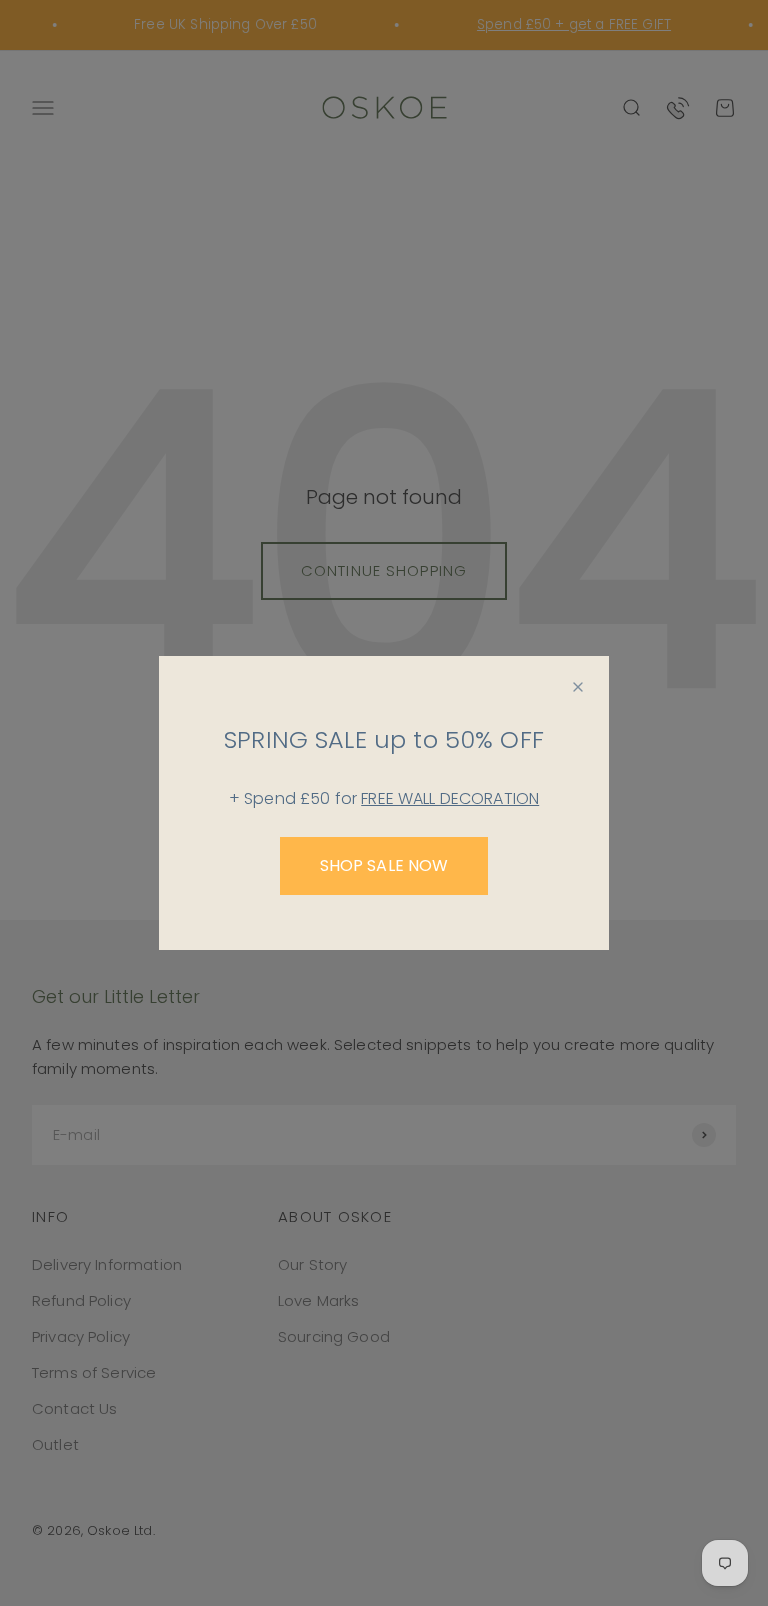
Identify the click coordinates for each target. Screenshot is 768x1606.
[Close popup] (578, 687)
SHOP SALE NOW (384, 865)
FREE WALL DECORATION (450, 798)
